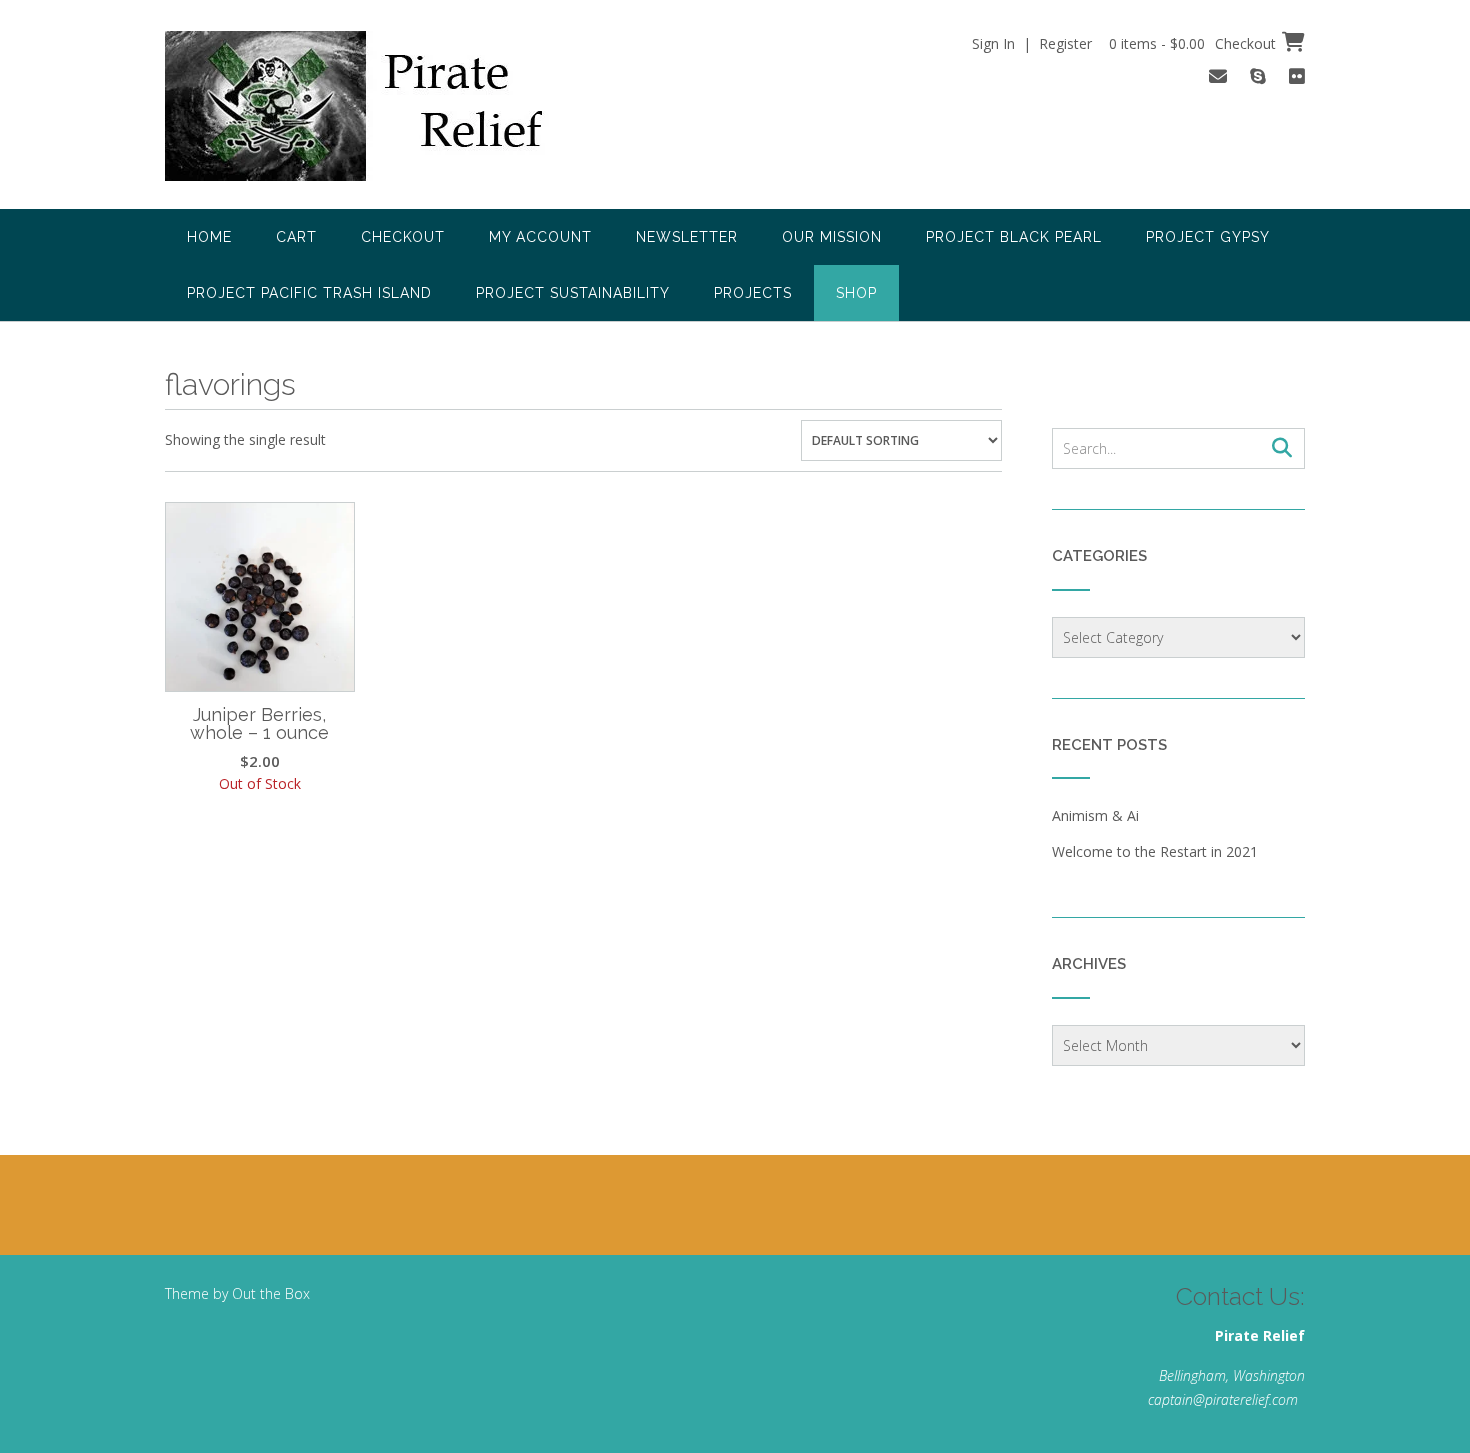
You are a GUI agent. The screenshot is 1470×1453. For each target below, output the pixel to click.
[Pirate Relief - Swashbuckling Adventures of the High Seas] (381, 106)
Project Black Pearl (1014, 237)
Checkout (403, 237)
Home (209, 237)
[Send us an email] (1218, 76)
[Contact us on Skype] (1258, 76)
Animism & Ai (1095, 815)
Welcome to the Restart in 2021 (1155, 851)
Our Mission (832, 237)
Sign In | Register (1032, 43)
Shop (856, 293)
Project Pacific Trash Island (309, 293)
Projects (753, 293)
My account (540, 237)
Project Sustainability (573, 293)
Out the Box (271, 1293)
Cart (296, 237)
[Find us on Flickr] (1297, 76)
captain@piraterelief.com (1223, 1399)
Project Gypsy (1208, 237)
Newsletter (687, 237)
